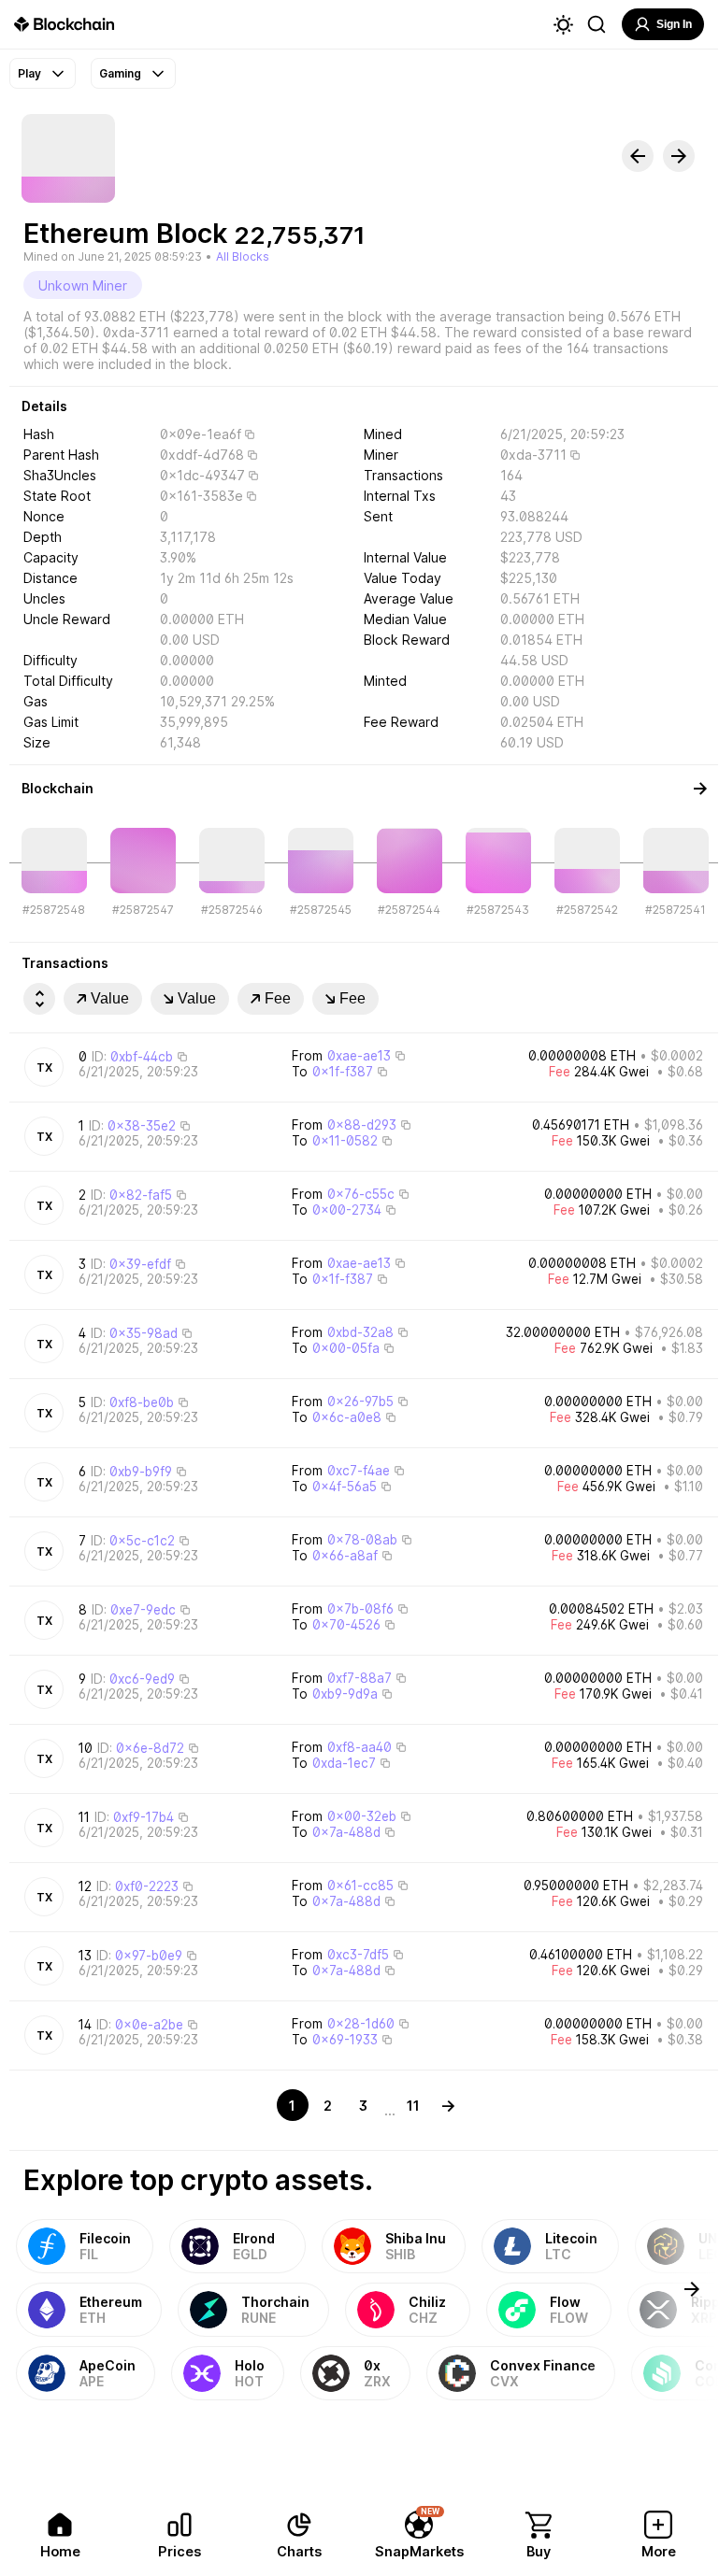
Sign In (674, 24)
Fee (278, 998)
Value (110, 998)
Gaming (120, 73)
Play (29, 73)
